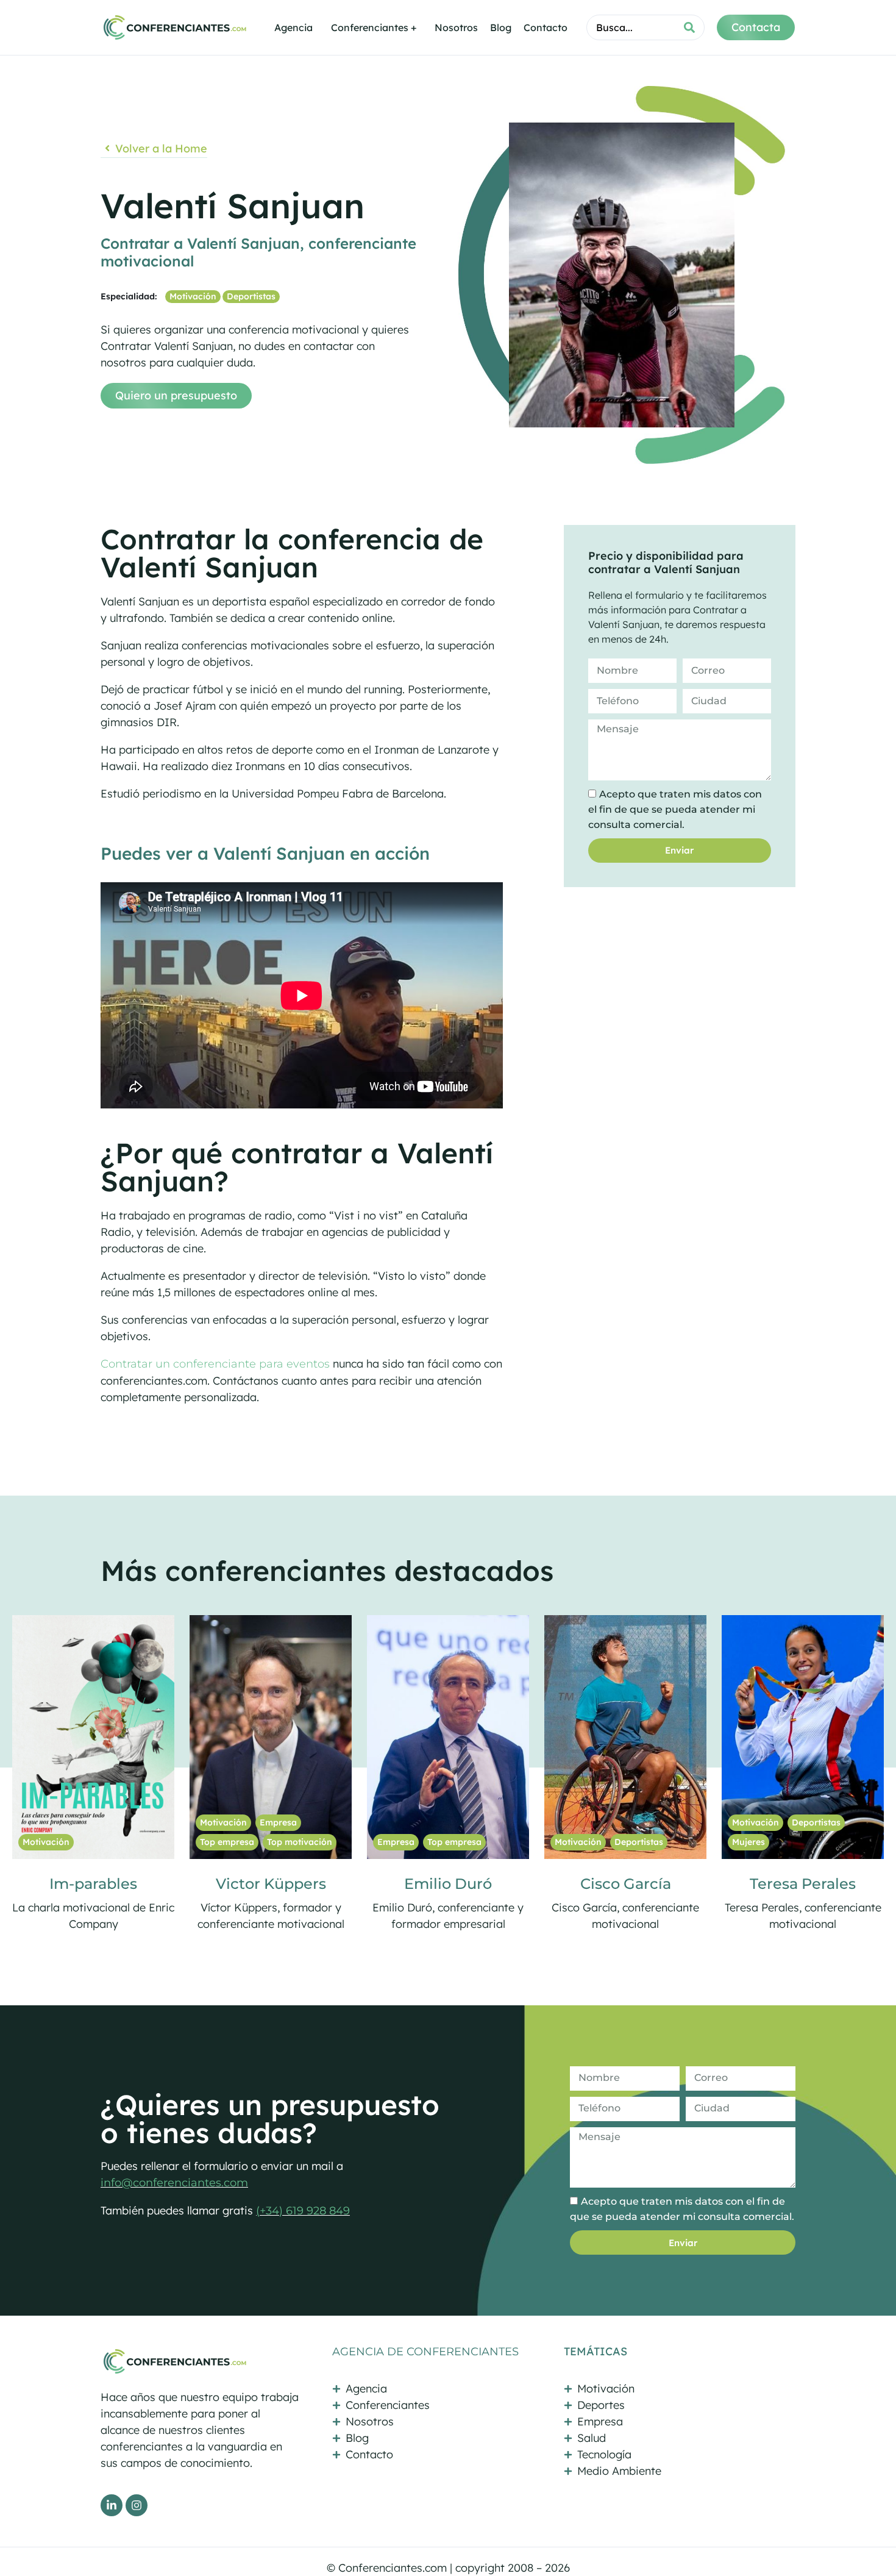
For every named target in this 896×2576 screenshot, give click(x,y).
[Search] (689, 27)
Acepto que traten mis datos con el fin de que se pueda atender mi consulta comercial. (675, 809)
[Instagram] (137, 2505)
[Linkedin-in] (112, 2505)
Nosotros (456, 27)
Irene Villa (626, 1884)
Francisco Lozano (803, 1884)
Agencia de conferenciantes (425, 2352)
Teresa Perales (448, 1884)
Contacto (546, 27)
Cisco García (271, 1884)
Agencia (293, 27)
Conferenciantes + (374, 27)
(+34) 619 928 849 (303, 2211)
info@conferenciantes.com (174, 2183)
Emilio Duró (93, 1884)
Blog (501, 27)
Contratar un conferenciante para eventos (215, 1364)
